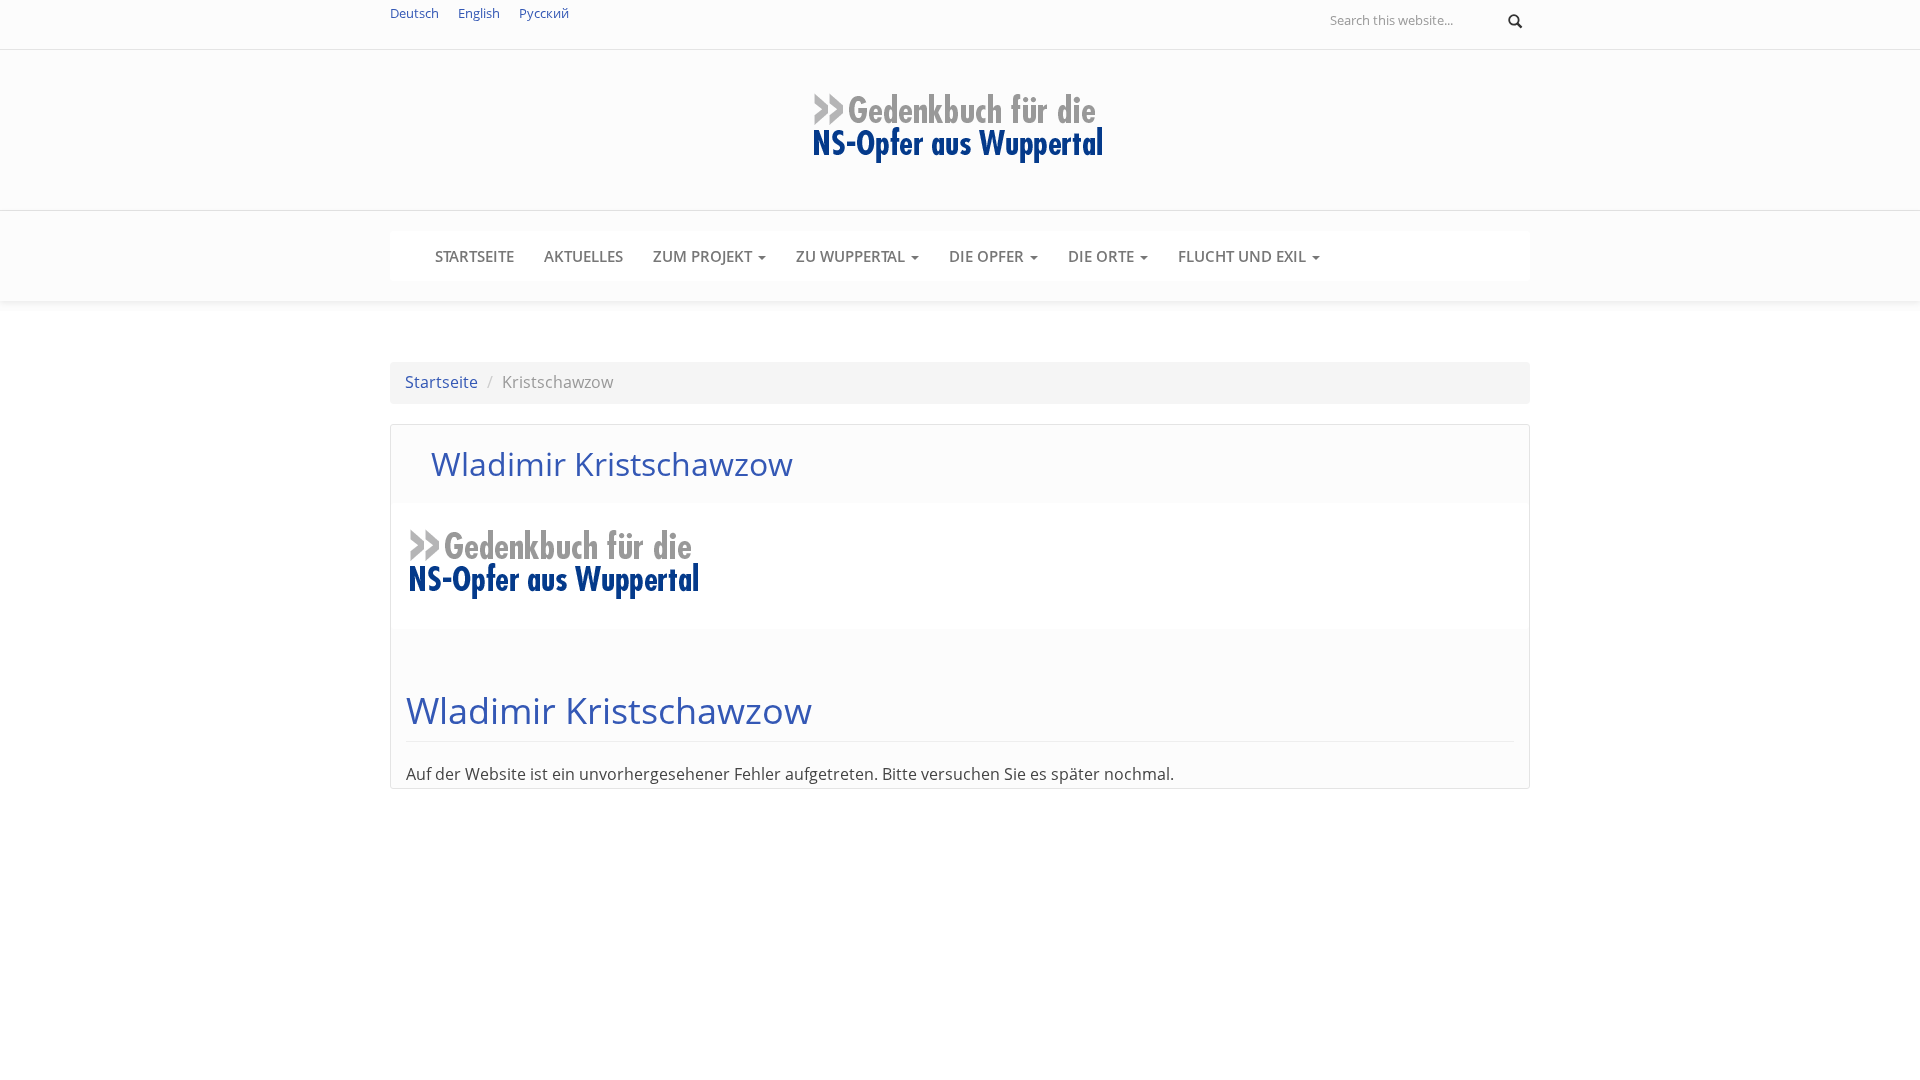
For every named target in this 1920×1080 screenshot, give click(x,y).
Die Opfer (988, 256)
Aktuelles (583, 256)
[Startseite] (960, 128)
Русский (544, 13)
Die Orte (1103, 256)
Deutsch (414, 13)
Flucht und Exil (1244, 256)
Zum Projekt (704, 256)
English (479, 13)
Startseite (474, 256)
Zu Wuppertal (852, 256)
